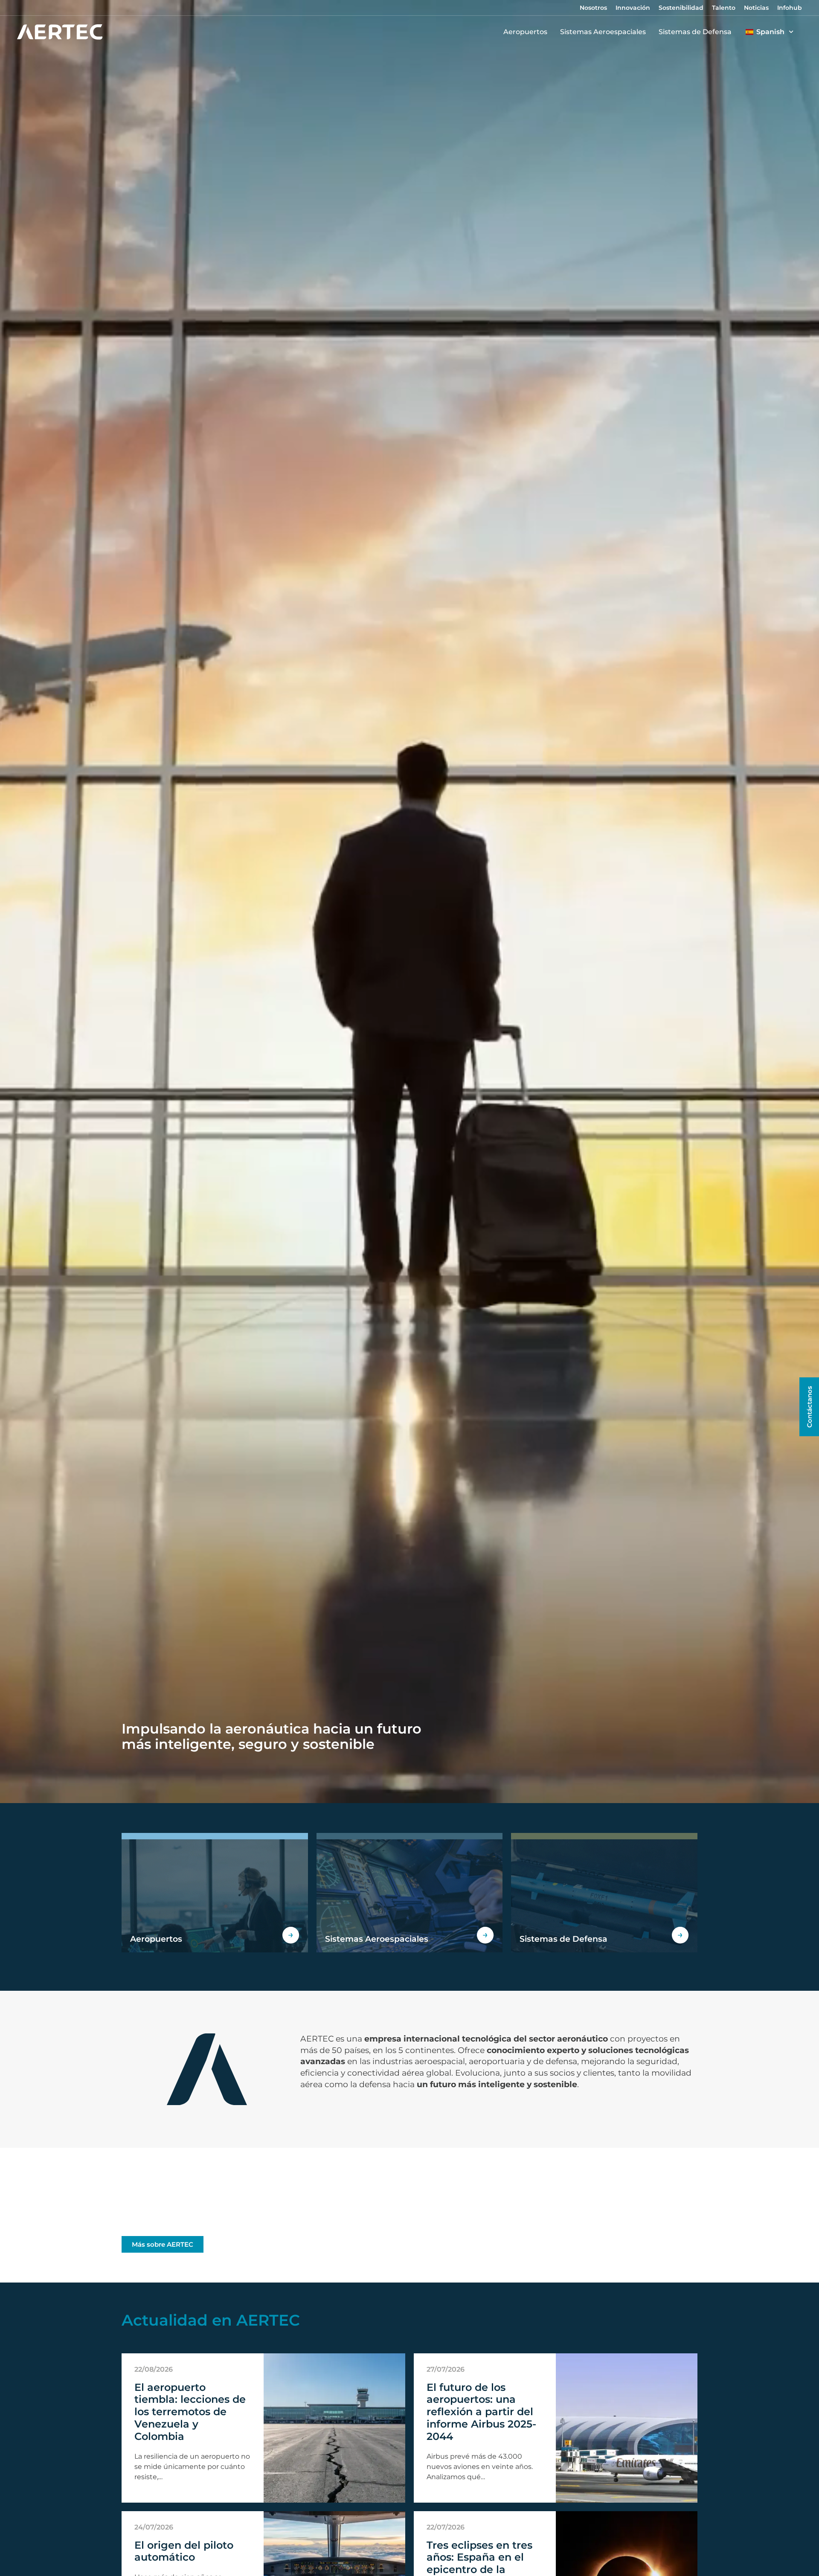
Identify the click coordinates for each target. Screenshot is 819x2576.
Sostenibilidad (681, 8)
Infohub (790, 8)
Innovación (633, 8)
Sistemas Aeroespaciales (603, 32)
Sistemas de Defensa (695, 32)
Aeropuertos (525, 32)
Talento (724, 8)
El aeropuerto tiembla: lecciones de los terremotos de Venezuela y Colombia (190, 2412)
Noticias (756, 8)
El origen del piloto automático (184, 2551)
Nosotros (593, 8)
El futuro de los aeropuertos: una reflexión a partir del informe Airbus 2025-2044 (481, 2412)
